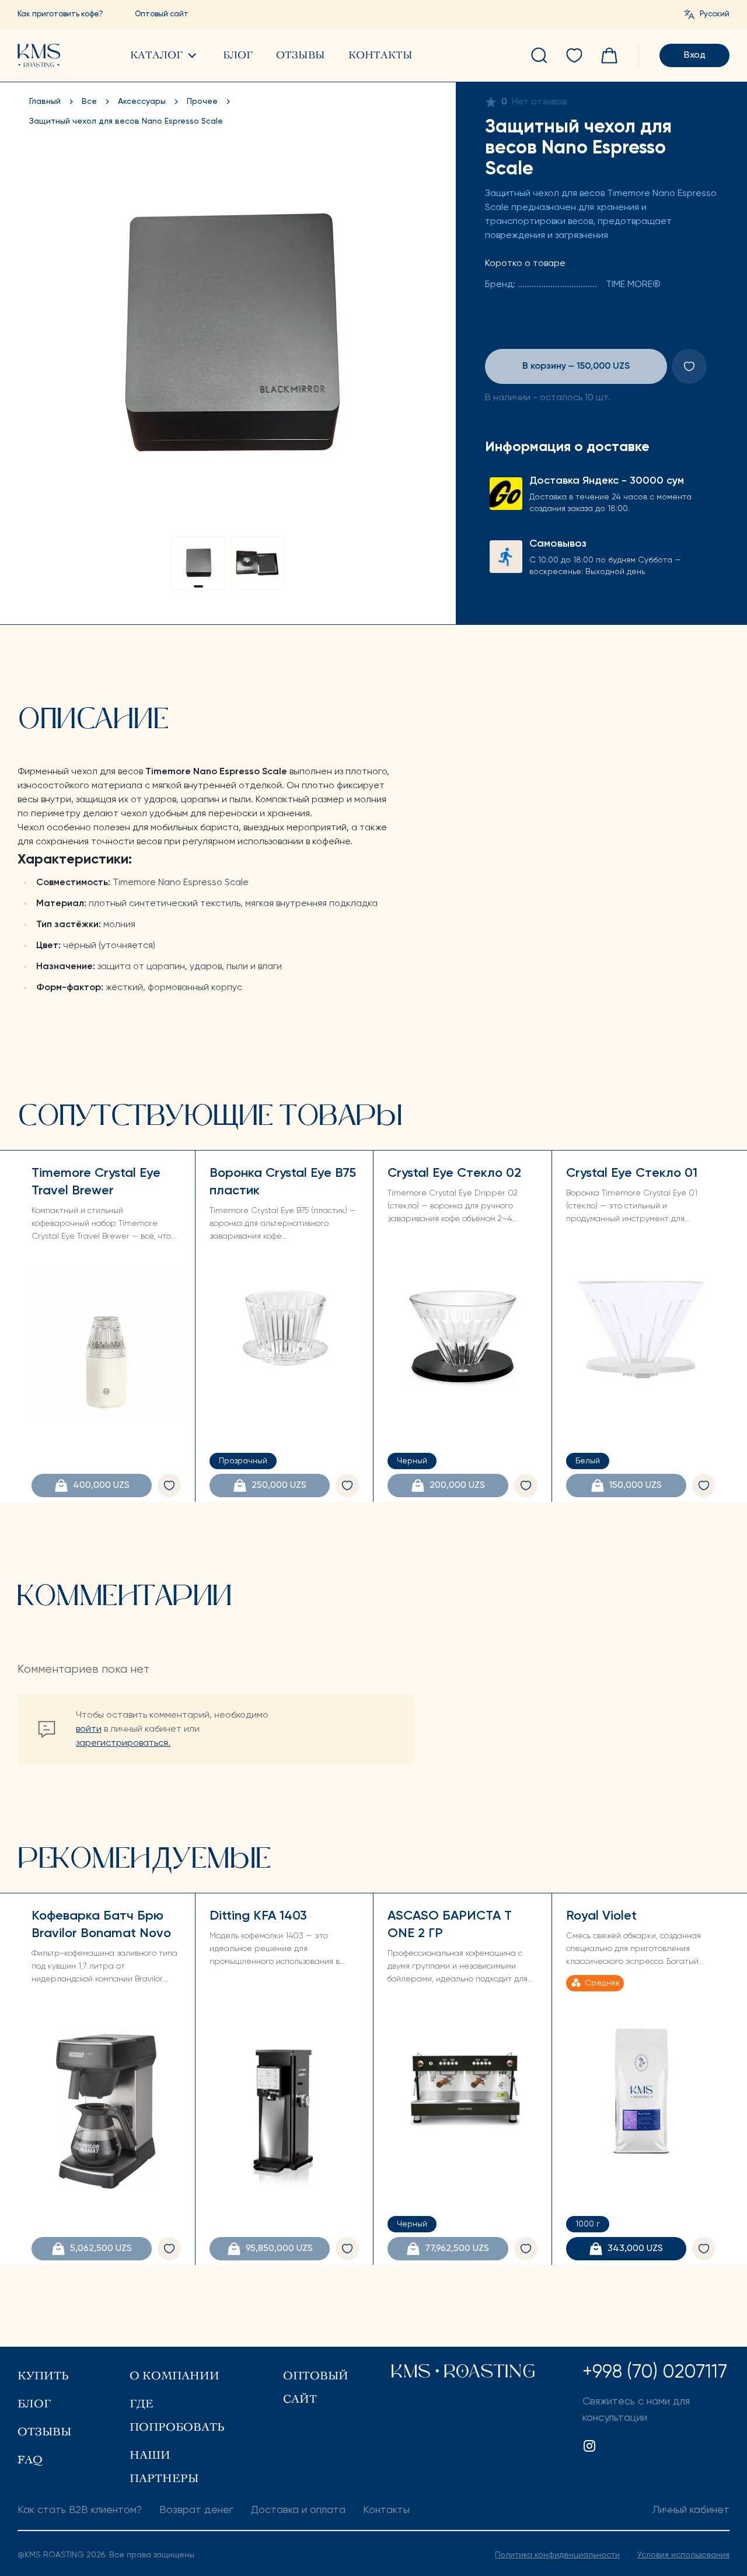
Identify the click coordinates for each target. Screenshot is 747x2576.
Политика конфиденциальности (557, 2555)
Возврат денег (196, 2510)
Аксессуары (142, 102)
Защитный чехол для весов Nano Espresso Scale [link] (126, 121)
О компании (174, 2376)
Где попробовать (177, 2415)
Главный (45, 102)
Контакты (381, 55)
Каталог (156, 55)
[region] (228, 338)
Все (89, 102)
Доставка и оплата (298, 2510)
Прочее (202, 102)
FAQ (30, 2460)
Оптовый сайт (162, 14)
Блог (238, 55)
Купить (43, 2376)
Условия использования (683, 2555)
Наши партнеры (164, 2467)
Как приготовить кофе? (60, 14)
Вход (695, 55)
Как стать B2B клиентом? (80, 2510)
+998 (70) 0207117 (655, 2372)
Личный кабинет (691, 2510)
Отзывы (301, 55)
